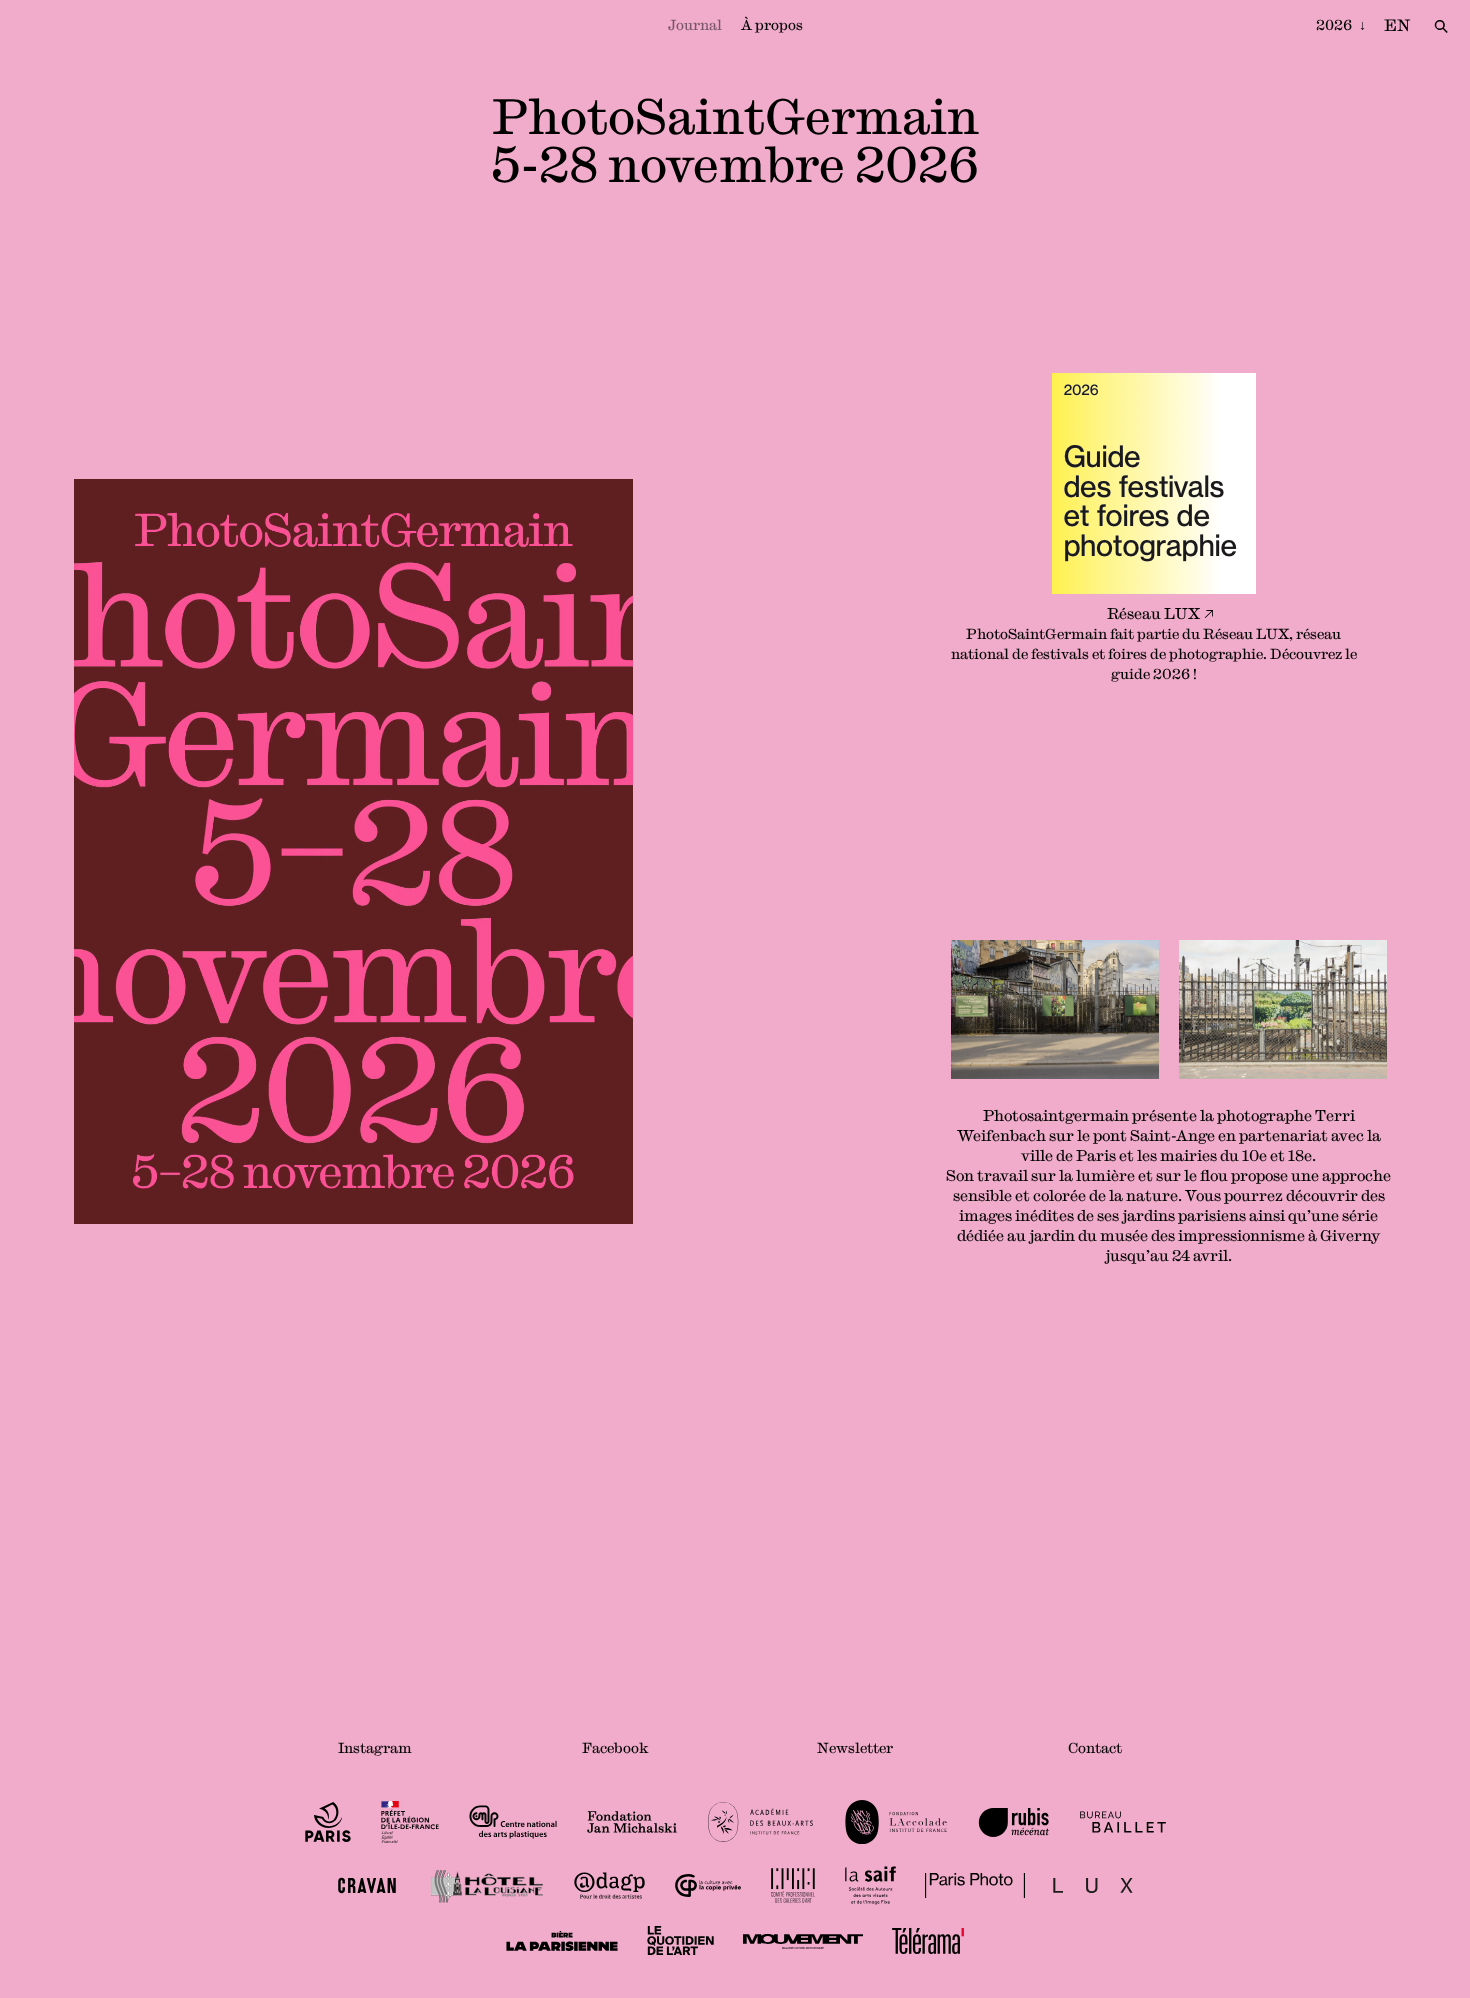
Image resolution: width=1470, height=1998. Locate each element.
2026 (1335, 25)
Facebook (615, 1748)
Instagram (375, 1748)
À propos (772, 25)
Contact (1095, 1748)
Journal (695, 25)
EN (1397, 25)
